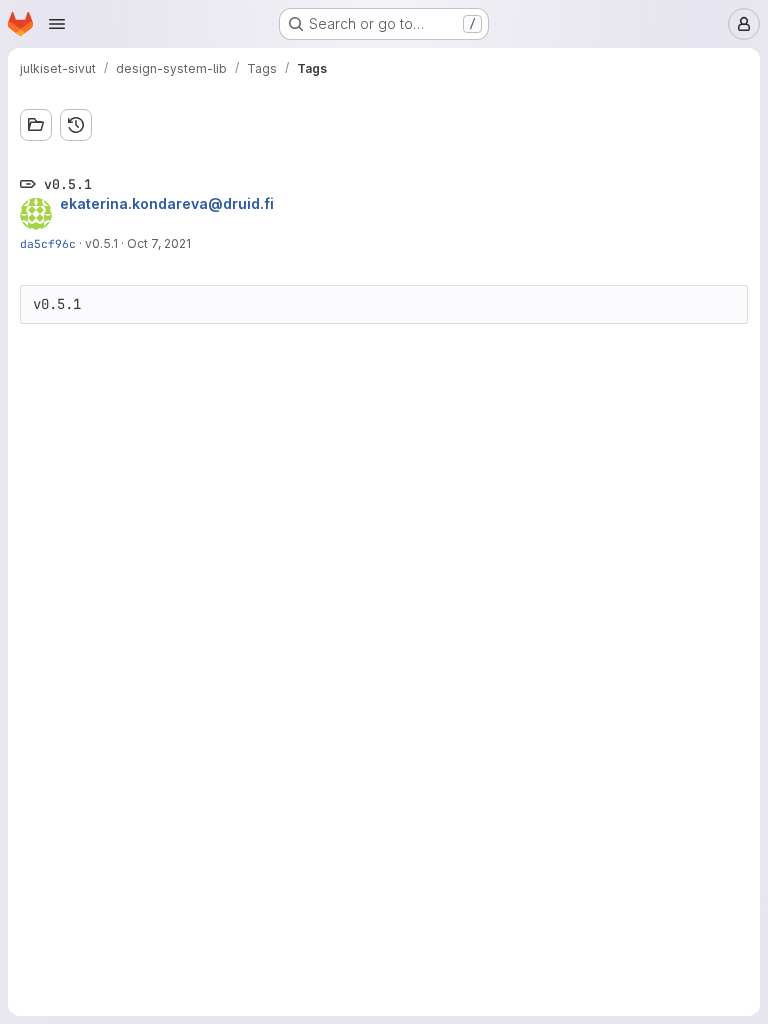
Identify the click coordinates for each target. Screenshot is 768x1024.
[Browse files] (36, 125)
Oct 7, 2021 (159, 243)
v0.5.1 (101, 243)
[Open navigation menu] (57, 24)
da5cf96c (48, 243)
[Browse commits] (76, 125)
